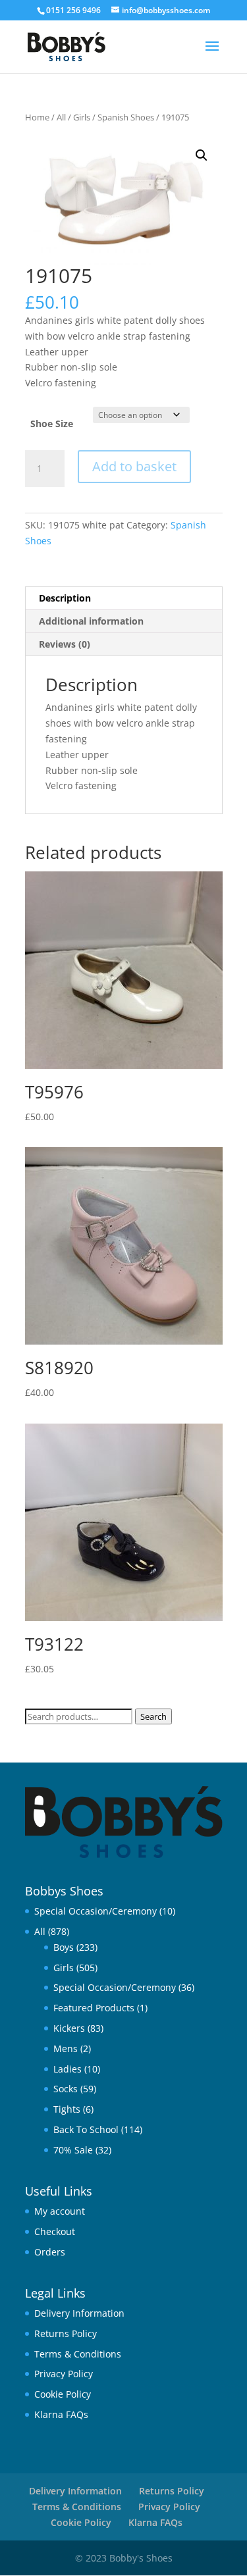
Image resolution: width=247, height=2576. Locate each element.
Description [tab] (65, 598)
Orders (50, 2252)
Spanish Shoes (126, 117)
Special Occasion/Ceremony (96, 1911)
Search (153, 1716)
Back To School (86, 2129)
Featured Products (94, 2008)
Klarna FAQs (61, 2414)
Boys (64, 1947)
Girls (82, 117)
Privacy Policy (64, 2374)
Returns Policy (66, 2333)
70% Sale (73, 2150)
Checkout (55, 2231)
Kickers (69, 2028)
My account (60, 2211)
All (61, 117)
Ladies (68, 2069)
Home (37, 117)
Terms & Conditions (78, 2354)
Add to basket (134, 466)
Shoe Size (52, 424)
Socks (66, 2089)
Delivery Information (79, 2313)
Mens (66, 2048)
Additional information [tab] (91, 621)
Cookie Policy (63, 2394)
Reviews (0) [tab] (65, 644)
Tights (67, 2109)
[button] (202, 155)
